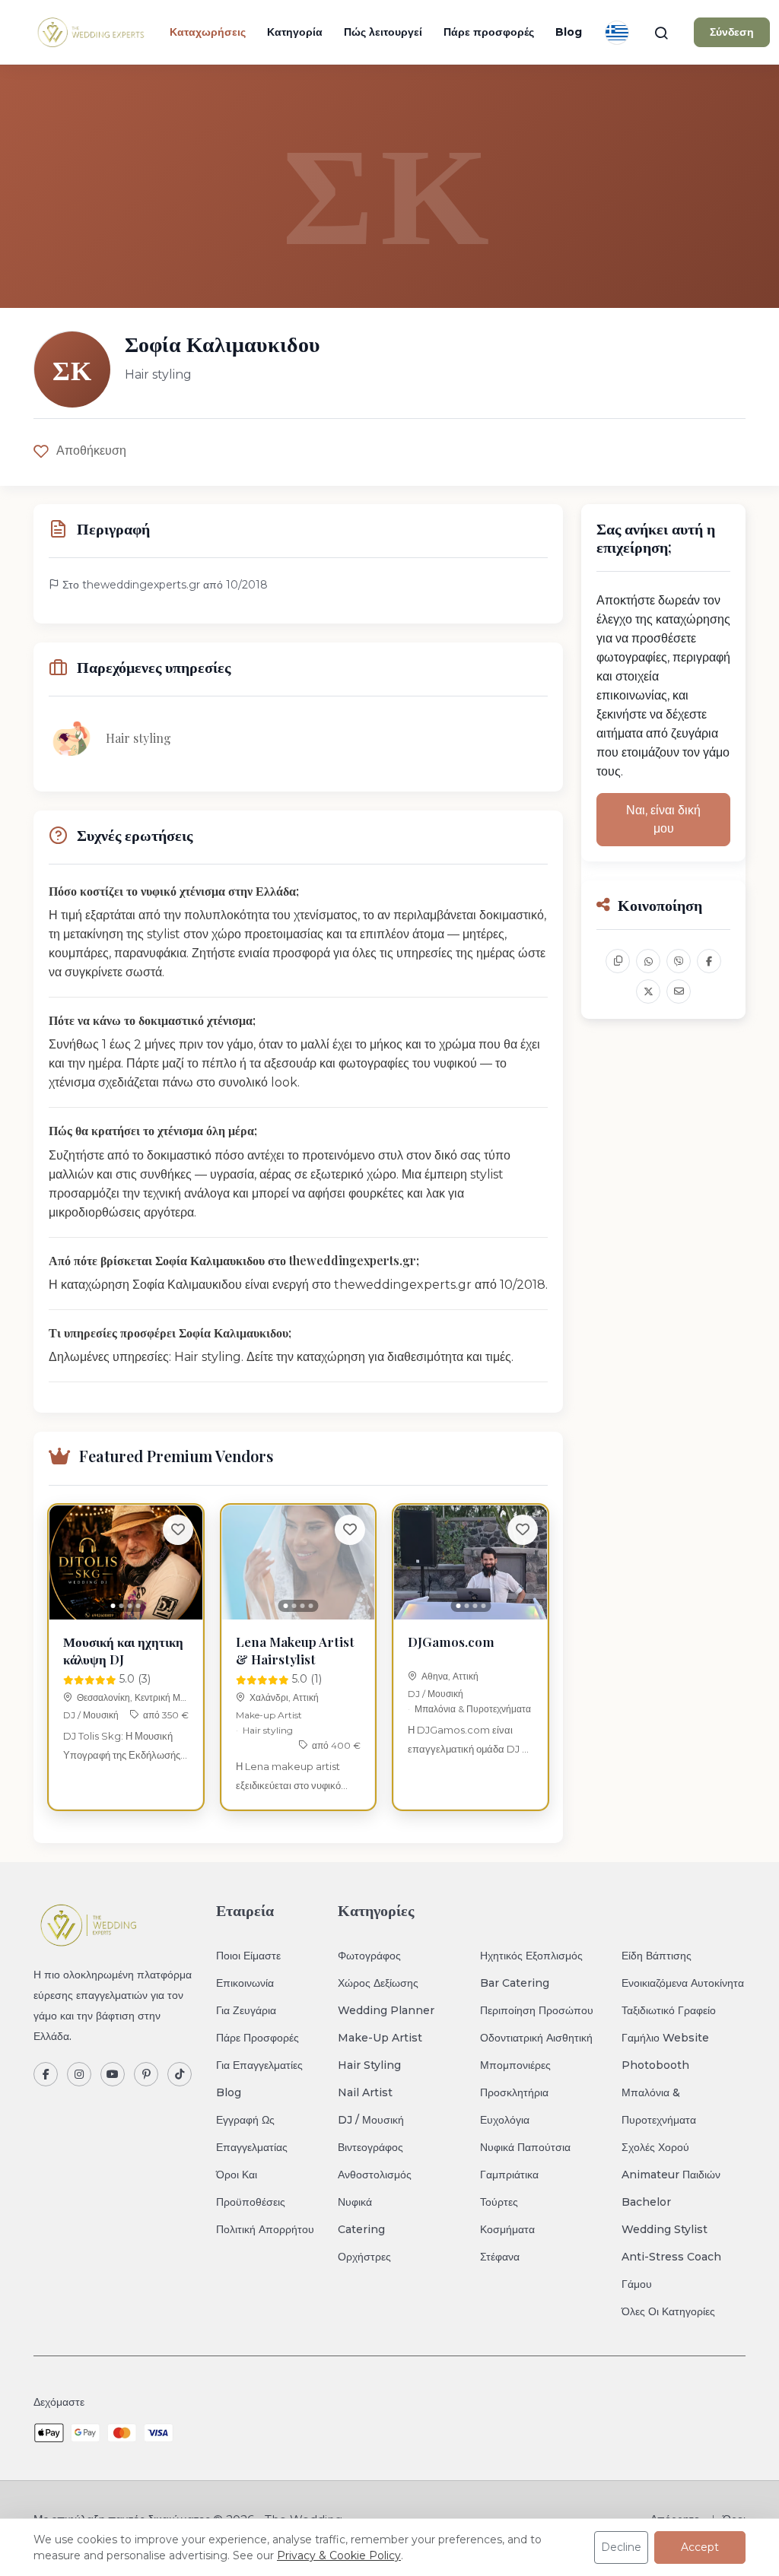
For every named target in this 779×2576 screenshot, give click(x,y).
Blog (569, 32)
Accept (700, 2547)
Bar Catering (515, 1983)
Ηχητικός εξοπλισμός (531, 1956)
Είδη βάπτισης (657, 1956)
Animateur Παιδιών (671, 2175)
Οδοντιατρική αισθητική (536, 2038)
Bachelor (646, 2202)
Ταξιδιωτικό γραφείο (669, 2010)
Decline (621, 2547)
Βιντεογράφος (370, 2147)
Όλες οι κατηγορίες (668, 2311)
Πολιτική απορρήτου (265, 2229)
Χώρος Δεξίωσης (378, 1983)
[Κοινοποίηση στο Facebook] (709, 961)
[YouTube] (113, 2074)
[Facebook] (46, 2074)
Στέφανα (500, 2257)
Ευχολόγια (505, 2120)
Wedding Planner (386, 2010)
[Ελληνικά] (617, 33)
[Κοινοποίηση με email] (679, 991)
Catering (361, 2229)
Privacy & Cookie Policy (339, 2555)
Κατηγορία (295, 32)
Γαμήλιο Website (665, 2038)
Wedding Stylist (665, 2229)
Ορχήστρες (364, 2257)
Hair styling (268, 1730)
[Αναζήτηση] (661, 33)
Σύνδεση (732, 32)
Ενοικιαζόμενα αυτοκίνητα (683, 1983)
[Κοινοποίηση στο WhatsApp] (648, 961)
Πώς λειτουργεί (383, 32)
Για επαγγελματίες (259, 2065)
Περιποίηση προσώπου (537, 2010)
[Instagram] (79, 2074)
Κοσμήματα (507, 2229)
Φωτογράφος (369, 1956)
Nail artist (365, 2092)
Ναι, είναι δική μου (663, 819)
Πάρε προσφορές (489, 32)
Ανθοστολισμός (375, 2175)
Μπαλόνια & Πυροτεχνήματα (473, 1709)
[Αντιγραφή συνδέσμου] (618, 961)
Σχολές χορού (655, 2147)
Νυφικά (355, 2202)
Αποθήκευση (91, 450)
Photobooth (655, 2065)
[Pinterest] (146, 2074)
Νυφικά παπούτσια (525, 2147)
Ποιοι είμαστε (248, 1956)
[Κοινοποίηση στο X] (648, 991)
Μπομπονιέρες (515, 2065)
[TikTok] (180, 2074)
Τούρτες (499, 2202)
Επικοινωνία (245, 1983)
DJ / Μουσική (91, 1715)
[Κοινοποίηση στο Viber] (679, 961)
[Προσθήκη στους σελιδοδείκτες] (178, 1530)
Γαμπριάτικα (509, 2175)
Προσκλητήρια (514, 2092)
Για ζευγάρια (246, 2010)
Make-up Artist (269, 1715)
